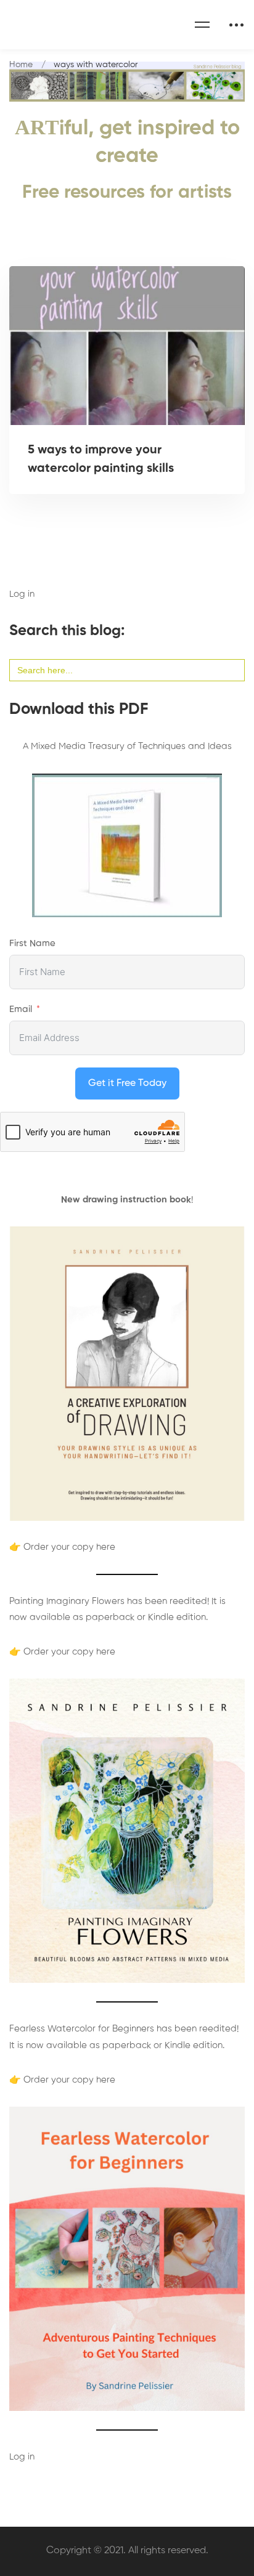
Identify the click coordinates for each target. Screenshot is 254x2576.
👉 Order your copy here (62, 1547)
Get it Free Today (127, 1083)
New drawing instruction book (126, 1200)
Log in (22, 594)
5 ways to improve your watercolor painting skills (101, 460)
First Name (32, 943)
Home (21, 65)
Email (21, 1009)
